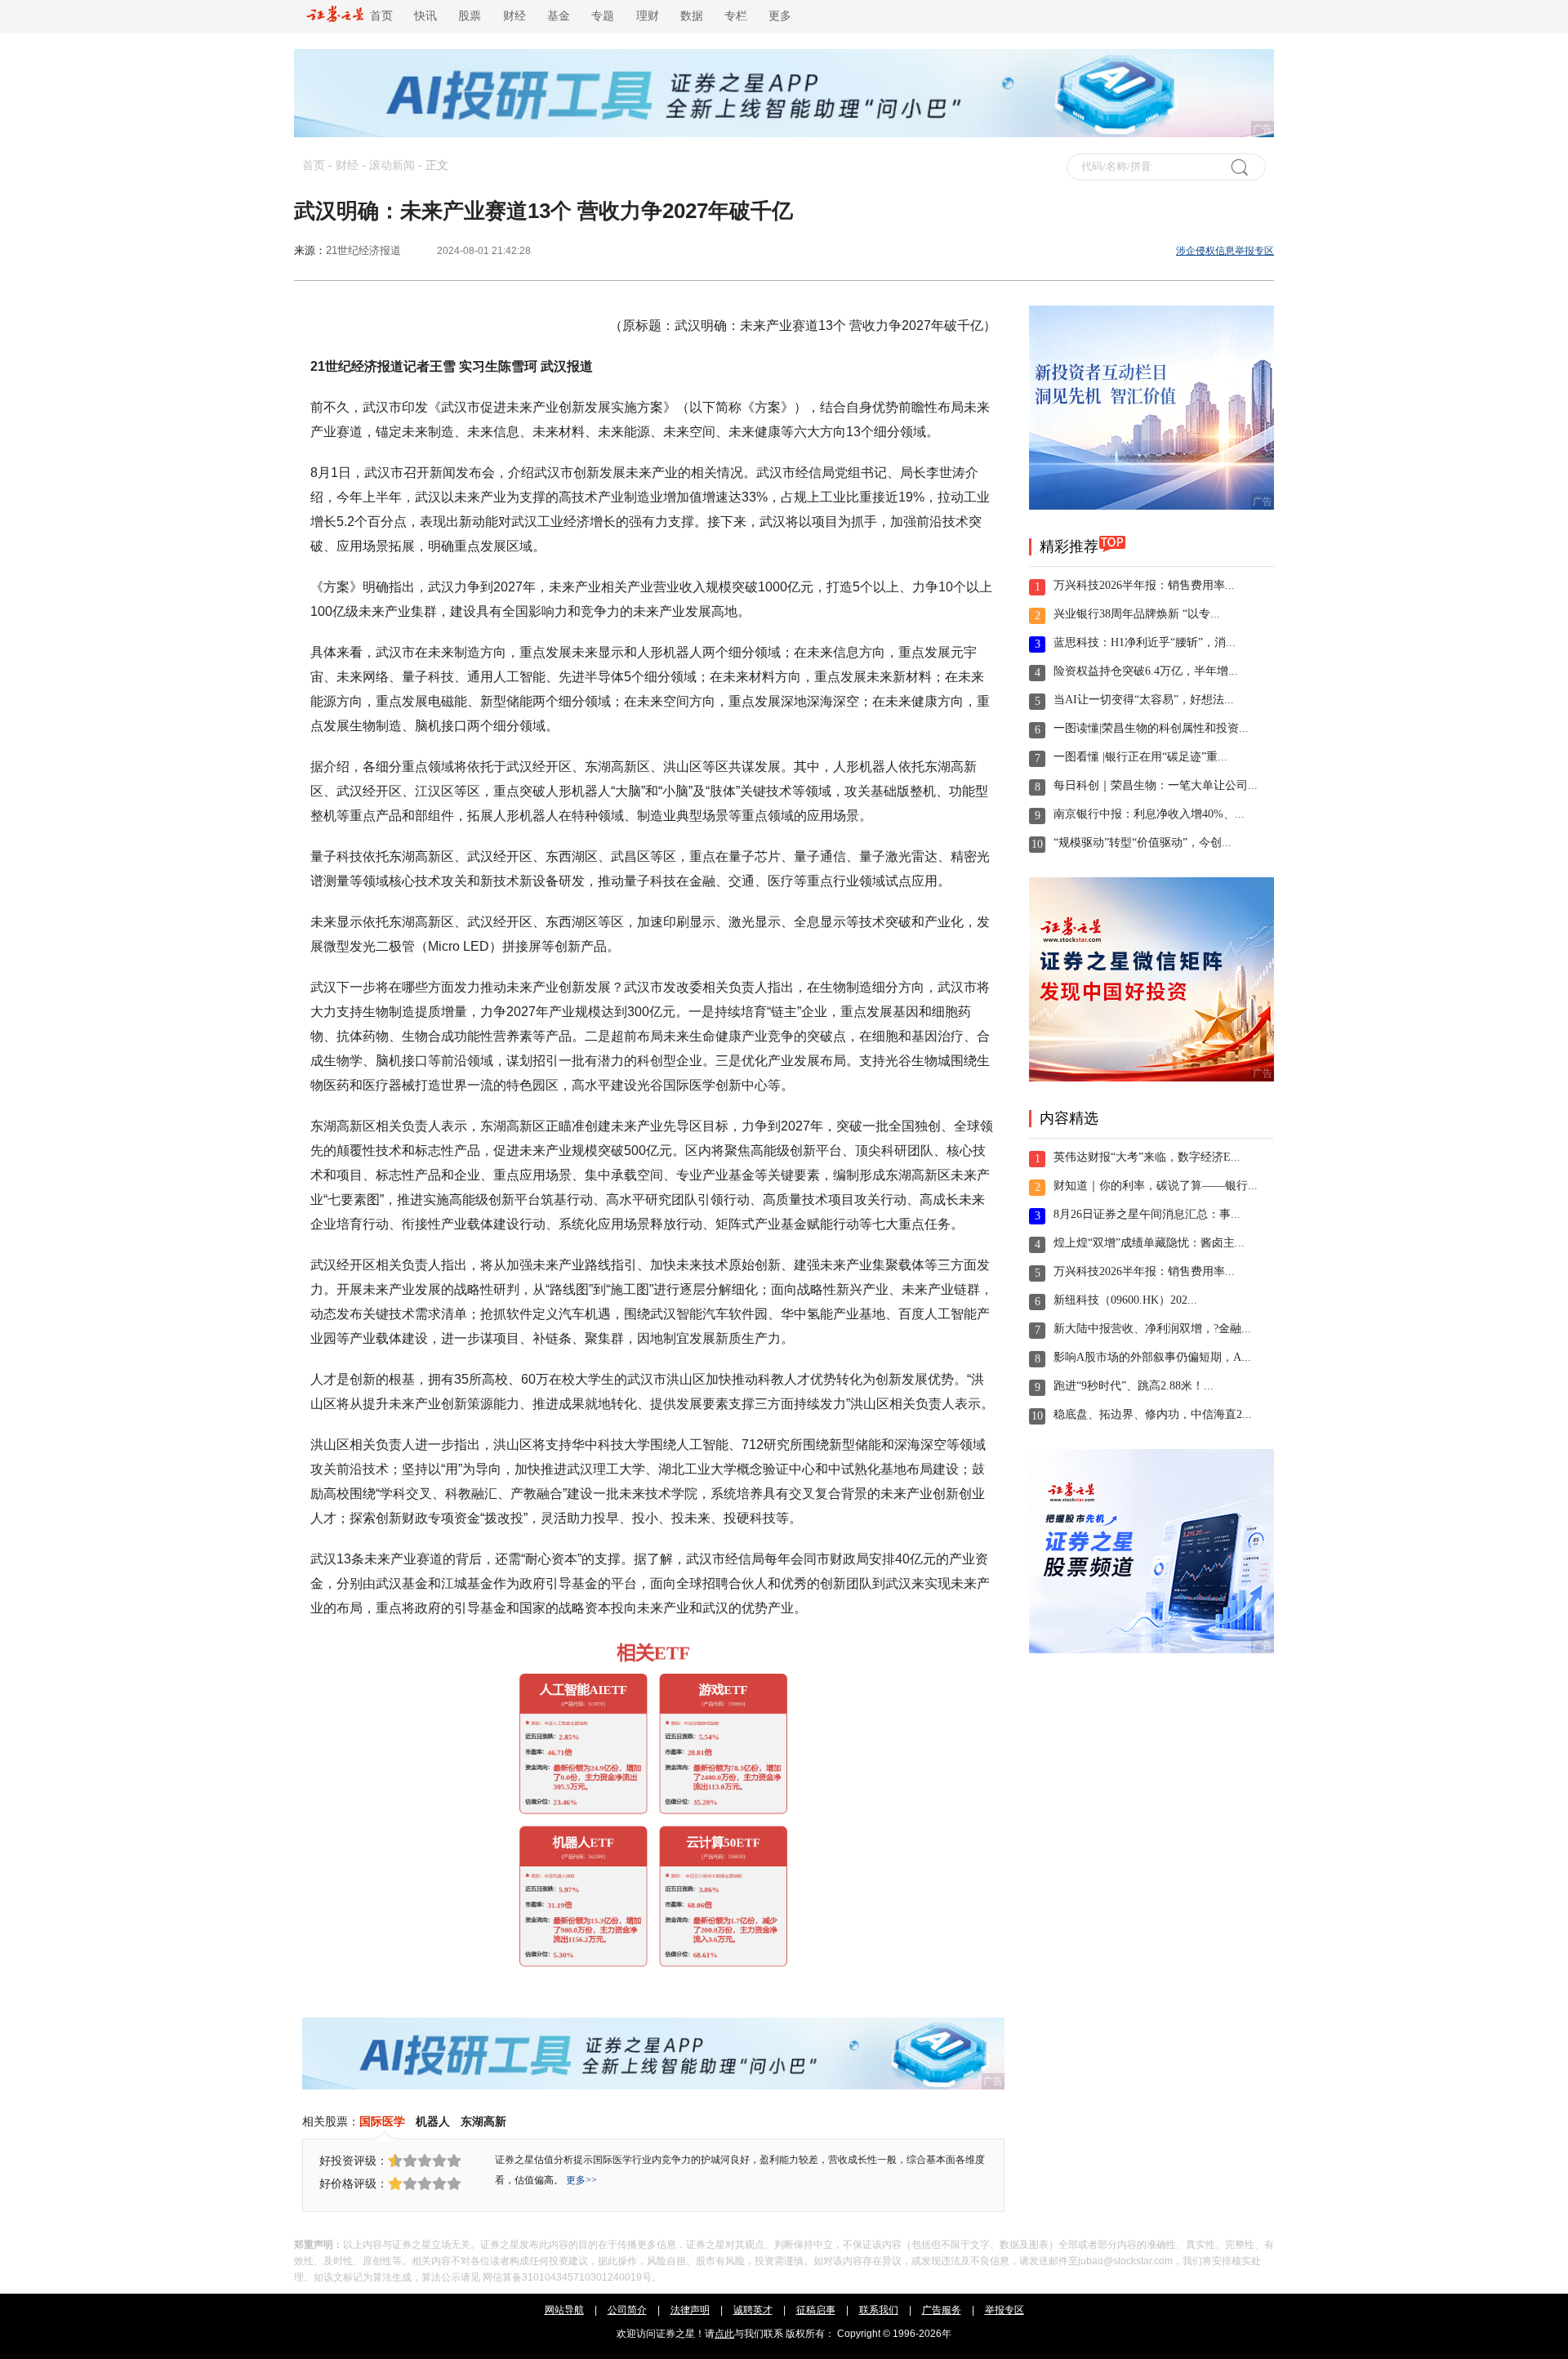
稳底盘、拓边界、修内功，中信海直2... (1153, 1414)
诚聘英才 (753, 2310)
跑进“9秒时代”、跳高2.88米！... (1134, 1386)
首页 (378, 16)
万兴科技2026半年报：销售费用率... (1144, 585)
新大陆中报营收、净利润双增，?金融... (1152, 1329)
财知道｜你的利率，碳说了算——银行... (1156, 1186)
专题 (603, 16)
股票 (470, 16)
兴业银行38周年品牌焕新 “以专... (1137, 614)
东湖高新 (483, 2121)
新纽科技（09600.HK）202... (1125, 1300)
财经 (514, 16)
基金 (559, 16)
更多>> (581, 2180)
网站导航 (564, 2310)
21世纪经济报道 (363, 250)
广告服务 (942, 2310)
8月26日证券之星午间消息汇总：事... (1147, 1214)
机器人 (433, 2121)
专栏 (736, 16)
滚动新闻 (392, 165)
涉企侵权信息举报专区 (1225, 251)
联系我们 (879, 2310)
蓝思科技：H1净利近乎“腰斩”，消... (1145, 642)
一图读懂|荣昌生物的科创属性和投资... (1151, 728)
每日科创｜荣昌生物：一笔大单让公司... (1156, 785)
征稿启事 (816, 2310)
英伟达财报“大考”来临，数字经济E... (1147, 1157)
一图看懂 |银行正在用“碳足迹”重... (1140, 757)
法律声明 (690, 2310)
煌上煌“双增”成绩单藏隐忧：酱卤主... (1149, 1243)
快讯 (425, 16)
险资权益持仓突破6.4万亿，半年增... (1146, 671)
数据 (692, 16)
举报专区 (1004, 2310)
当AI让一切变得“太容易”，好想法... (1144, 700)
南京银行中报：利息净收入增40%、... (1149, 814)
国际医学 (382, 2121)
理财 (648, 16)
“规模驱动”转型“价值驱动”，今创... (1143, 843)
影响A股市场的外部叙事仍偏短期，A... (1152, 1357)
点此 (724, 2334)
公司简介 (627, 2310)
